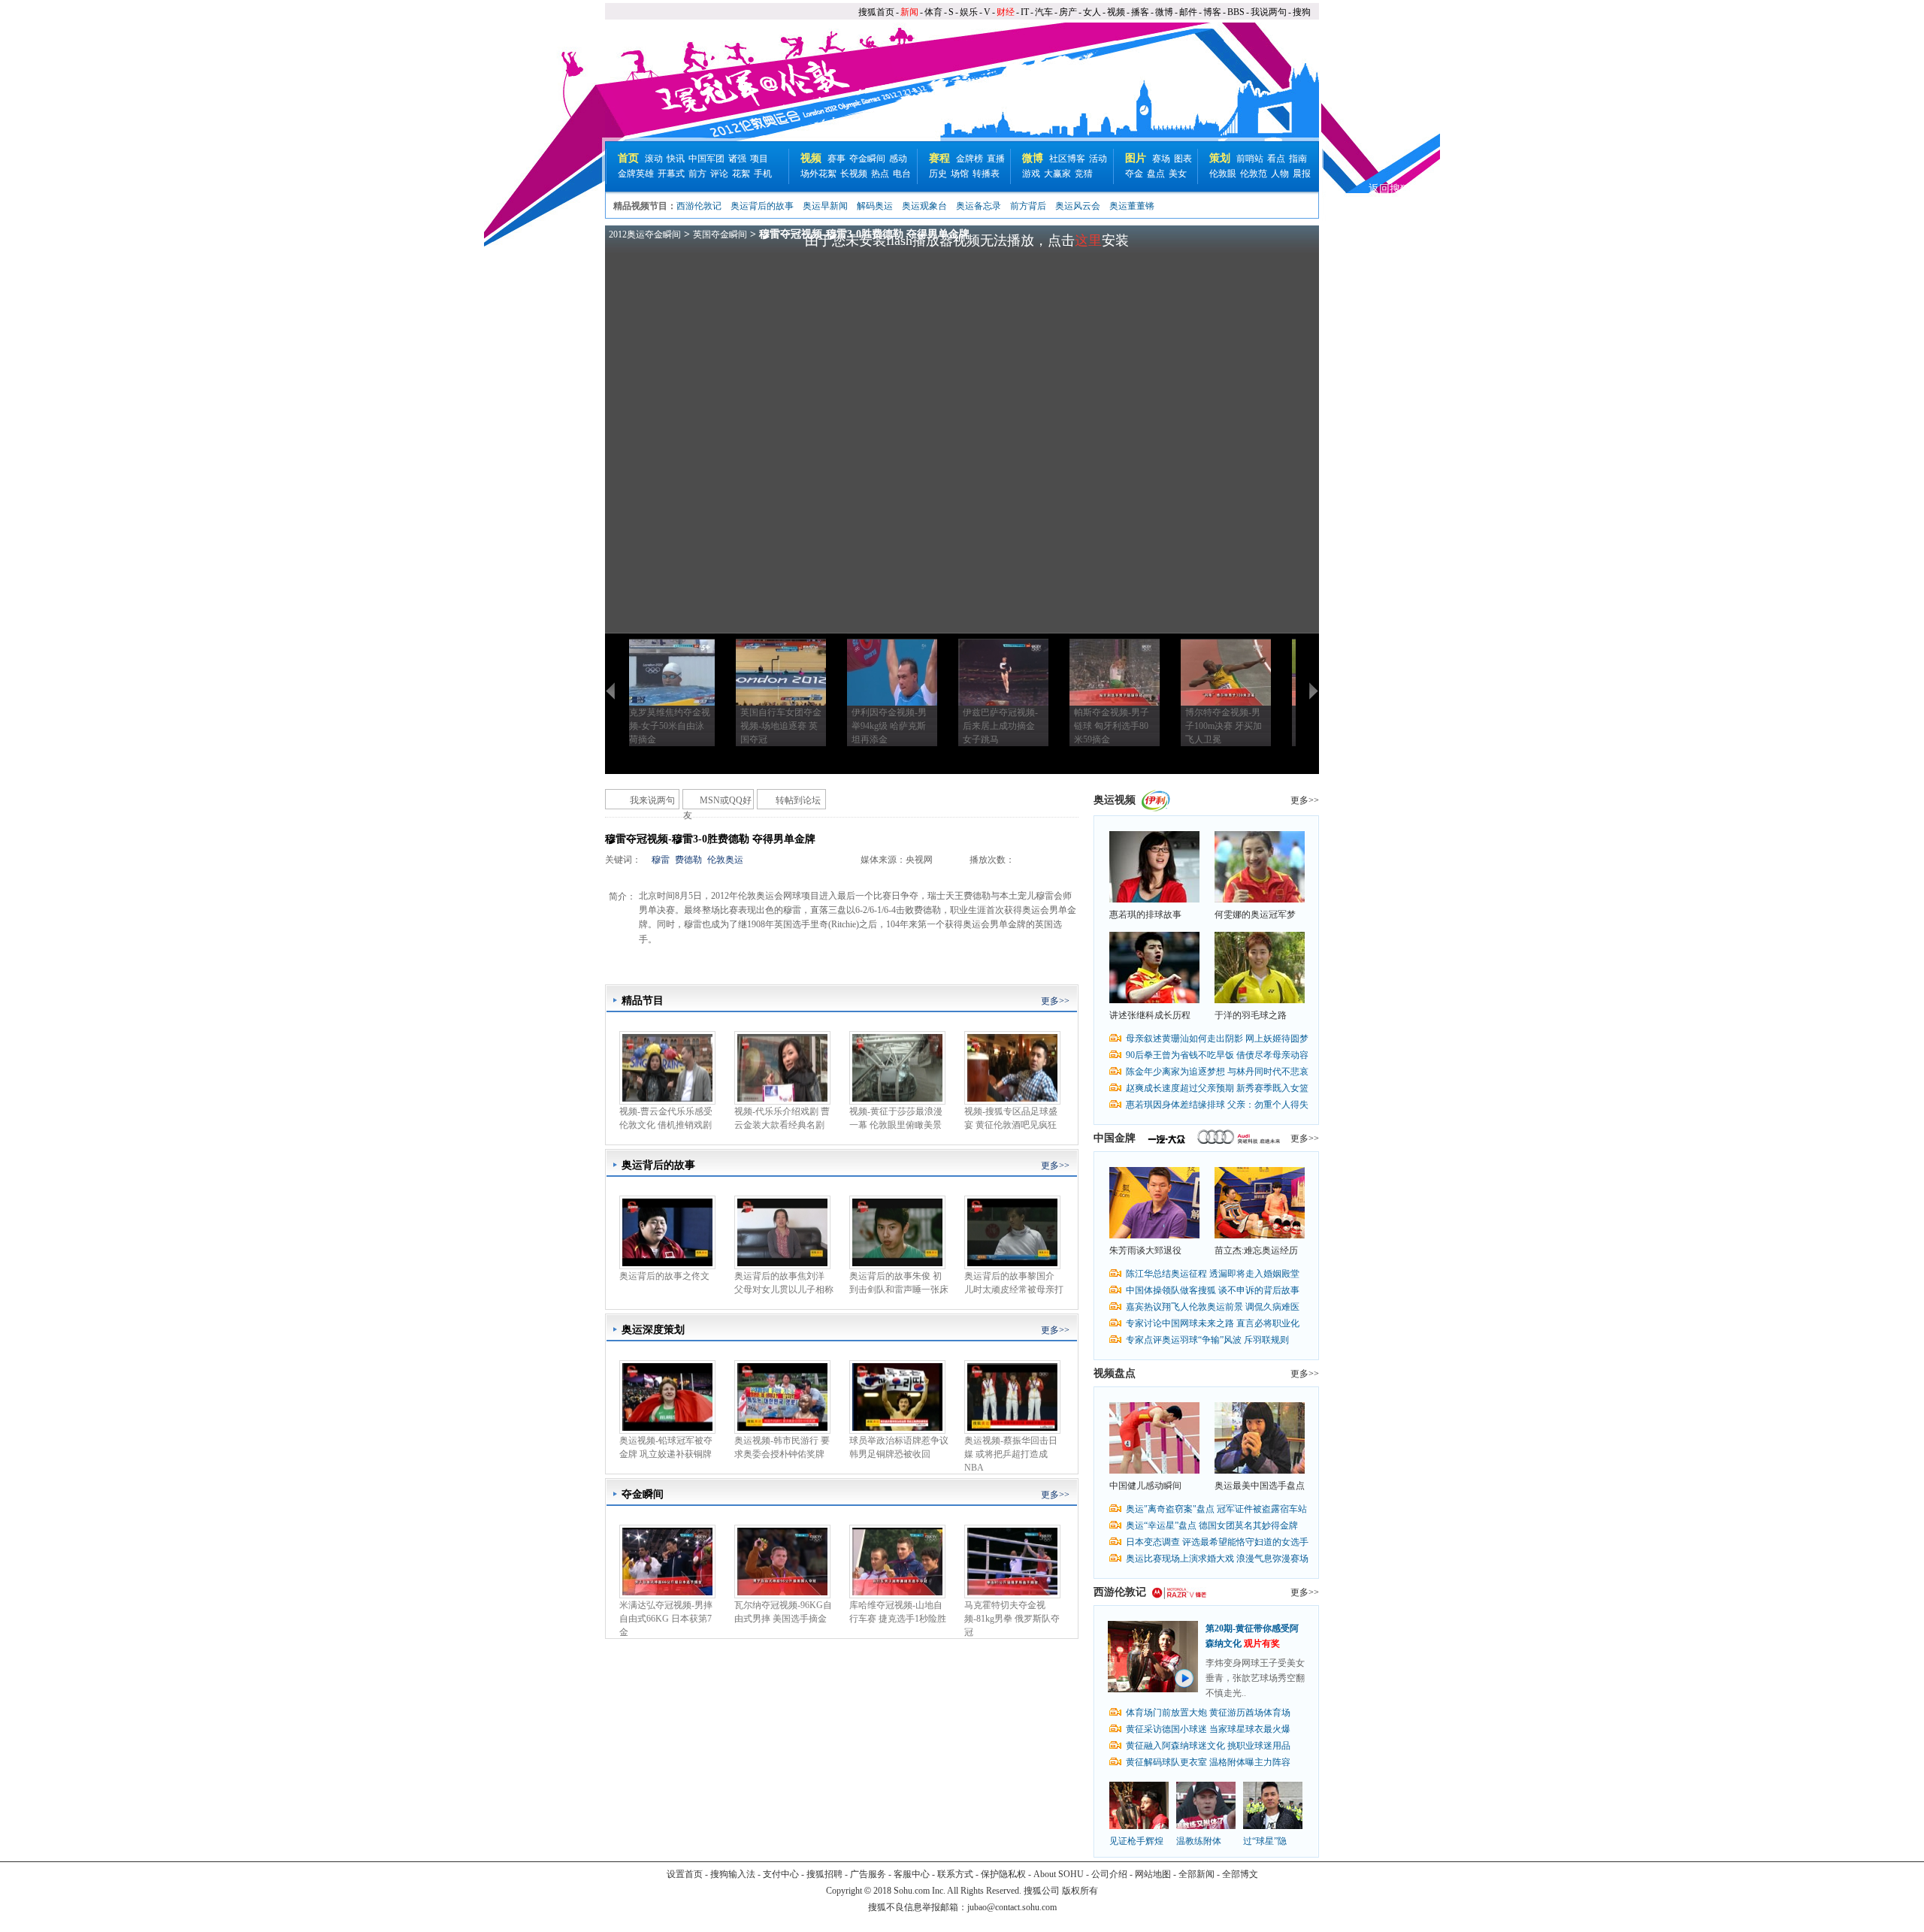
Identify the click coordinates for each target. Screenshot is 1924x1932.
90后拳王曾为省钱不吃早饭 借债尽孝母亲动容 (1217, 1055)
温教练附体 (1199, 1841)
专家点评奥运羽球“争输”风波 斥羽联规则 (1207, 1340)
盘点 (1156, 174)
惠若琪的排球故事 (1145, 915)
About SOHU (1059, 1874)
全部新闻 (1196, 1874)
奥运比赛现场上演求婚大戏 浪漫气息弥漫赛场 (1217, 1559)
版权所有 (1080, 1891)
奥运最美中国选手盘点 (1260, 1486)
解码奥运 (875, 206)
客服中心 (912, 1874)
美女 (1178, 174)
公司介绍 (1109, 1874)
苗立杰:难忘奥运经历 (1256, 1250)
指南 (1298, 159)
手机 (763, 174)
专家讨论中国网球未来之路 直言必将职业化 (1213, 1323)
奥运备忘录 (979, 206)
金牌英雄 (636, 174)
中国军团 (706, 159)
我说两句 (1269, 12)
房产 (1068, 12)
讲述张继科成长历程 (1150, 1015)
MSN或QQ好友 (717, 802)
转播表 (986, 174)
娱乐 (969, 12)
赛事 (836, 159)
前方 (697, 174)
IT (1025, 12)
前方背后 (1028, 206)
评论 (719, 174)
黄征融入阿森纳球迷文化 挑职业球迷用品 (1208, 1746)
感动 (898, 159)
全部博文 (1240, 1874)
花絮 (741, 174)
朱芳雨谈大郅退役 (1145, 1250)
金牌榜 (970, 159)
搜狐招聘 (824, 1874)
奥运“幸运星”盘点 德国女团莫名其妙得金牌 (1212, 1525)
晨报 (1302, 174)
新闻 (909, 12)
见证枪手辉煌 (1136, 1841)
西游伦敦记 (699, 206)
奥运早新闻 (825, 206)
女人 (1092, 12)
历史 (938, 174)
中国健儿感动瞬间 (1145, 1486)
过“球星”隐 (1265, 1841)
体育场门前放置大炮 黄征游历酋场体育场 (1208, 1713)
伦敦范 (1254, 174)
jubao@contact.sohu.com (1012, 1907)
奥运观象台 (924, 206)
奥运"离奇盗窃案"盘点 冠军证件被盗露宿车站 (1216, 1509)
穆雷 (661, 860)
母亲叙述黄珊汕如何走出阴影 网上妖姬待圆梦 (1217, 1039)
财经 (1006, 12)
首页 (628, 158)
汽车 (1044, 12)
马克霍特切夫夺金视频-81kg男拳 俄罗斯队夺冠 (1012, 1619)
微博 (1164, 12)
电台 (902, 174)
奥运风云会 (1078, 206)
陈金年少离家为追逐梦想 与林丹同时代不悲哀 (1217, 1072)
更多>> (1055, 1001)
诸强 (737, 159)
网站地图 (1153, 1874)
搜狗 (1302, 12)
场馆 (960, 174)
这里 (1088, 240)
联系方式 (955, 1874)
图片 (1136, 158)
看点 (1276, 159)
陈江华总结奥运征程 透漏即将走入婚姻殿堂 (1213, 1274)
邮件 (1188, 12)
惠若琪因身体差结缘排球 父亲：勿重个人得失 (1217, 1105)
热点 (880, 174)
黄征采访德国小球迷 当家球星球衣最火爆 (1208, 1729)
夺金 (1134, 174)
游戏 (1031, 174)
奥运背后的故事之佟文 (664, 1276)
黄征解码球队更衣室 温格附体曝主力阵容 (1208, 1762)
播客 (1140, 12)
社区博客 (1067, 159)
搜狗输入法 (733, 1874)
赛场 (1161, 159)
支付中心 (781, 1874)
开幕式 (671, 174)
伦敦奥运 (725, 860)
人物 (1280, 174)
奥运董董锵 (1132, 206)
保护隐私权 (1003, 1874)
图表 (1183, 159)
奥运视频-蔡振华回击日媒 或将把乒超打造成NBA (1011, 1454)
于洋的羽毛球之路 (1251, 1015)
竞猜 (1084, 174)
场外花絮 (818, 174)
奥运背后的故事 (762, 206)
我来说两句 (652, 800)
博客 (1212, 12)
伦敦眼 (1223, 174)
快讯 (676, 159)
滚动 (654, 159)
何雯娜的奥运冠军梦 (1255, 915)
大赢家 (1057, 174)
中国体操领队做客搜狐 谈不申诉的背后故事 (1213, 1290)
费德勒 (688, 860)
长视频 (854, 174)
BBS (1236, 12)
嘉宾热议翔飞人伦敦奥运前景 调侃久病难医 (1213, 1307)
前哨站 (1250, 159)
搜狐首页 (876, 12)
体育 (933, 12)
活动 (1098, 159)
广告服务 (868, 1874)
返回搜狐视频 (1400, 189)
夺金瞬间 (867, 159)
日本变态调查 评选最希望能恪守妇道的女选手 (1217, 1542)
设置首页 (685, 1874)
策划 (1220, 158)
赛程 (939, 158)
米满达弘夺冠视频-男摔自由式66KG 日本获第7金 (666, 1619)
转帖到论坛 (798, 800)
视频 (1116, 12)
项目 (759, 159)
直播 (996, 159)
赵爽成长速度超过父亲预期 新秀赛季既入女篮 (1217, 1088)
